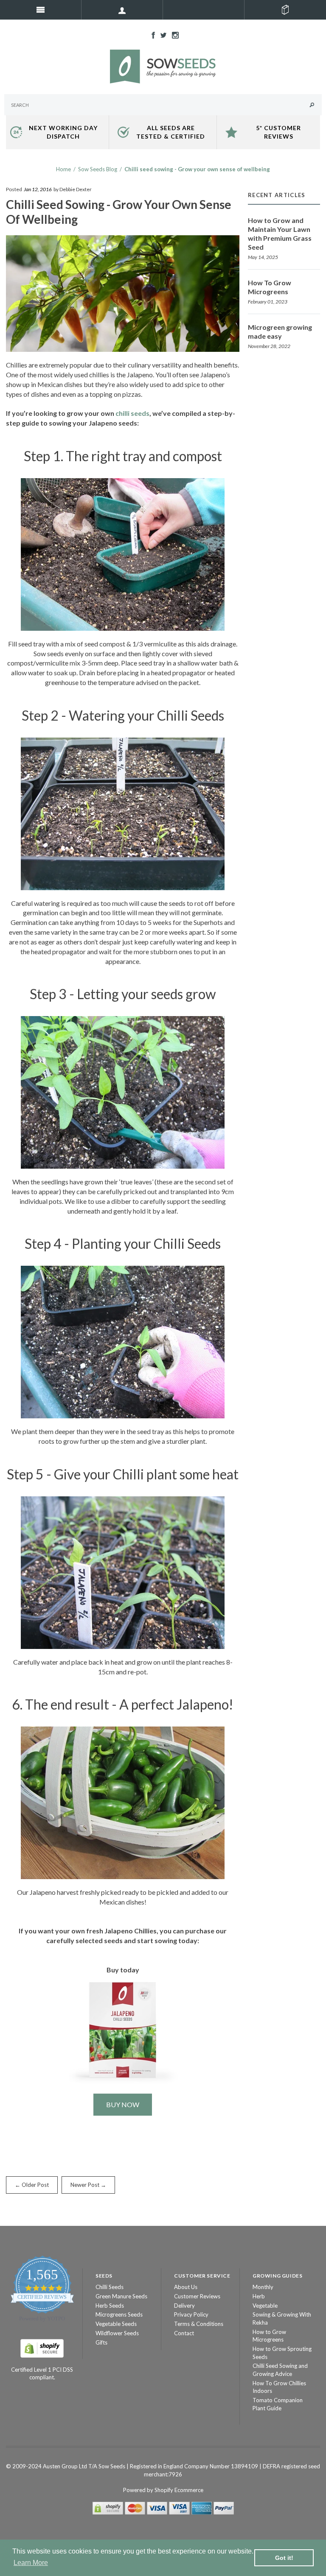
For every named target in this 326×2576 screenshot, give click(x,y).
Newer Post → (88, 2185)
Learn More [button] (31, 2563)
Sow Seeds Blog (98, 169)
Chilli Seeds (110, 2287)
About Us (186, 2287)
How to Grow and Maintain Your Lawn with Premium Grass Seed (280, 234)
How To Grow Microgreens (270, 287)
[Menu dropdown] (122, 10)
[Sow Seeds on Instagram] (173, 34)
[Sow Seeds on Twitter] (161, 34)
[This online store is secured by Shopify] (42, 2348)
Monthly (263, 2287)
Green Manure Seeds (121, 2296)
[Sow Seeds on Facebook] (151, 34)
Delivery (184, 2306)
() (285, 10)
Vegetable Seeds (116, 2324)
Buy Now (123, 2104)
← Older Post (32, 2185)
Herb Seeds (110, 2306)
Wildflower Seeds (117, 2333)
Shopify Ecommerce (179, 2490)
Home (63, 169)
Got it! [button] (284, 2558)
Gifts (101, 2342)
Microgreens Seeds (119, 2314)
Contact (184, 2333)
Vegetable (265, 2306)
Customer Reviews (197, 2296)
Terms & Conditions (199, 2324)
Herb (259, 2296)
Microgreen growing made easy (280, 331)
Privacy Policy (191, 2314)
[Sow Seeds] (163, 66)
